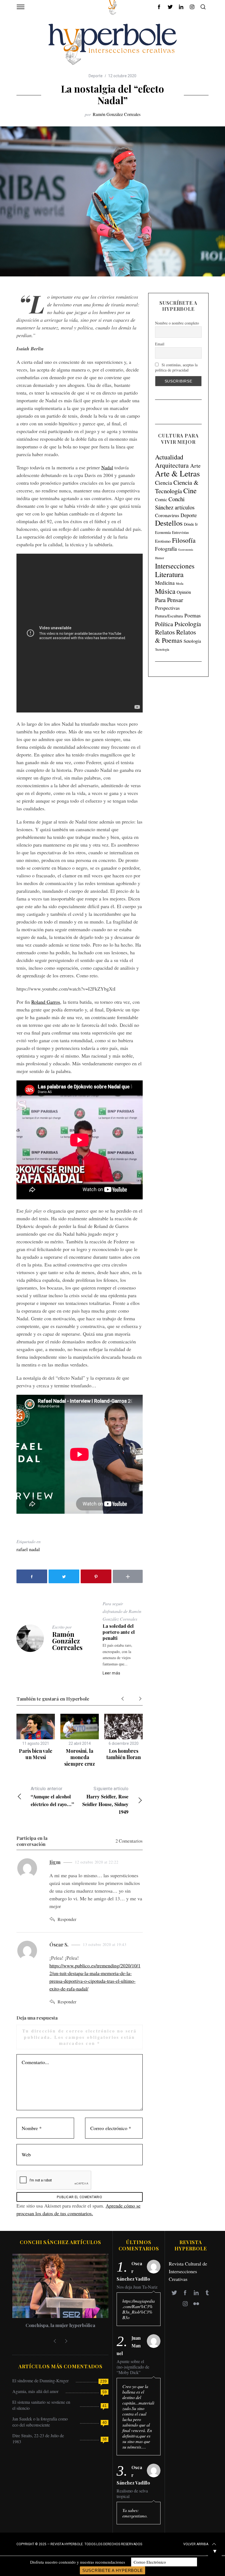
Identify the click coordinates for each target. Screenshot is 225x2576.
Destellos (169, 523)
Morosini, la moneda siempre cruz (80, 1757)
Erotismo (163, 541)
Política (164, 624)
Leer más (112, 1673)
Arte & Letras (177, 473)
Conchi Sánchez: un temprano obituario (60, 2325)
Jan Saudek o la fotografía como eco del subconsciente (40, 2422)
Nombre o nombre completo (177, 323)
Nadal (107, 467)
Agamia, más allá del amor (35, 2391)
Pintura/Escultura (169, 616)
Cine (190, 490)
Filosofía (184, 540)
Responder (67, 1919)
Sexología (192, 641)
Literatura (169, 574)
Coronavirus (167, 515)
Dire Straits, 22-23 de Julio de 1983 (38, 2438)
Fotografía (166, 549)
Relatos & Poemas (175, 636)
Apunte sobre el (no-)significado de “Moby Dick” (133, 2367)
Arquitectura (172, 465)
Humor (160, 558)
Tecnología (162, 649)
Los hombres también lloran (124, 1754)
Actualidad (169, 457)
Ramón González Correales (117, 114)
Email (160, 344)
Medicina (165, 583)
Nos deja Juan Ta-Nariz (137, 2287)
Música (165, 591)
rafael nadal (28, 1549)
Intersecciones (175, 566)
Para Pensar (169, 600)
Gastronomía (186, 550)
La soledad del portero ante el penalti (119, 1632)
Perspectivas (167, 608)
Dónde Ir (191, 524)
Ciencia (164, 483)
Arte (195, 466)
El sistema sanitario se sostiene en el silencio (41, 2405)
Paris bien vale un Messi (36, 1754)
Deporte (96, 76)
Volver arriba (196, 2544)
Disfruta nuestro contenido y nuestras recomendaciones (78, 2562)
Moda (180, 583)
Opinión (184, 592)
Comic (161, 499)
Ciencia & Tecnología (177, 486)
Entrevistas (180, 532)
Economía (163, 532)
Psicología (188, 624)
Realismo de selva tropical (132, 2494)
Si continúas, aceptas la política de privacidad (176, 367)
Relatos (165, 632)
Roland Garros (46, 1002)
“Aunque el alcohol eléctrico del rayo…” (52, 1797)
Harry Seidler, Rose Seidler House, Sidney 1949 (105, 1801)
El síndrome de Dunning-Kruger (40, 2380)
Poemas (192, 615)
